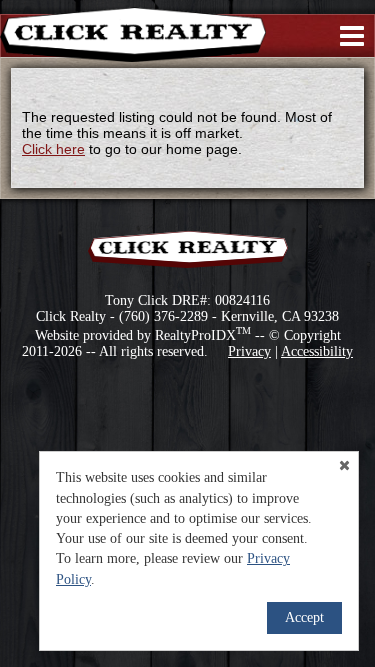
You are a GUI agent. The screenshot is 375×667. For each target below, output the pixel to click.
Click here (53, 149)
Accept (304, 617)
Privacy (249, 351)
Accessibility (317, 351)
